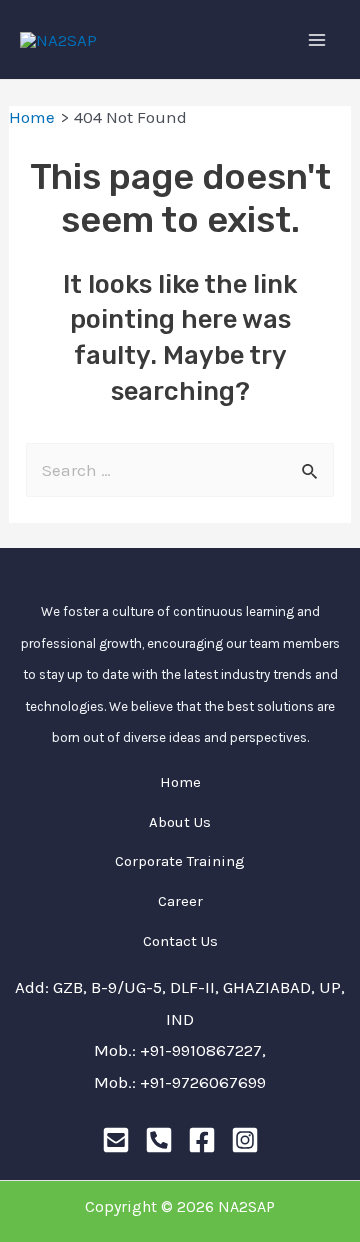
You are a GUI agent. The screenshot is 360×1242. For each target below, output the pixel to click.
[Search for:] (180, 470)
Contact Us (180, 941)
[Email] (116, 1140)
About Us (180, 822)
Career (180, 901)
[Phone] (159, 1140)
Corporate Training (180, 861)
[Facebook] (202, 1140)
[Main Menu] (318, 40)
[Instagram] (245, 1140)
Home (180, 782)
